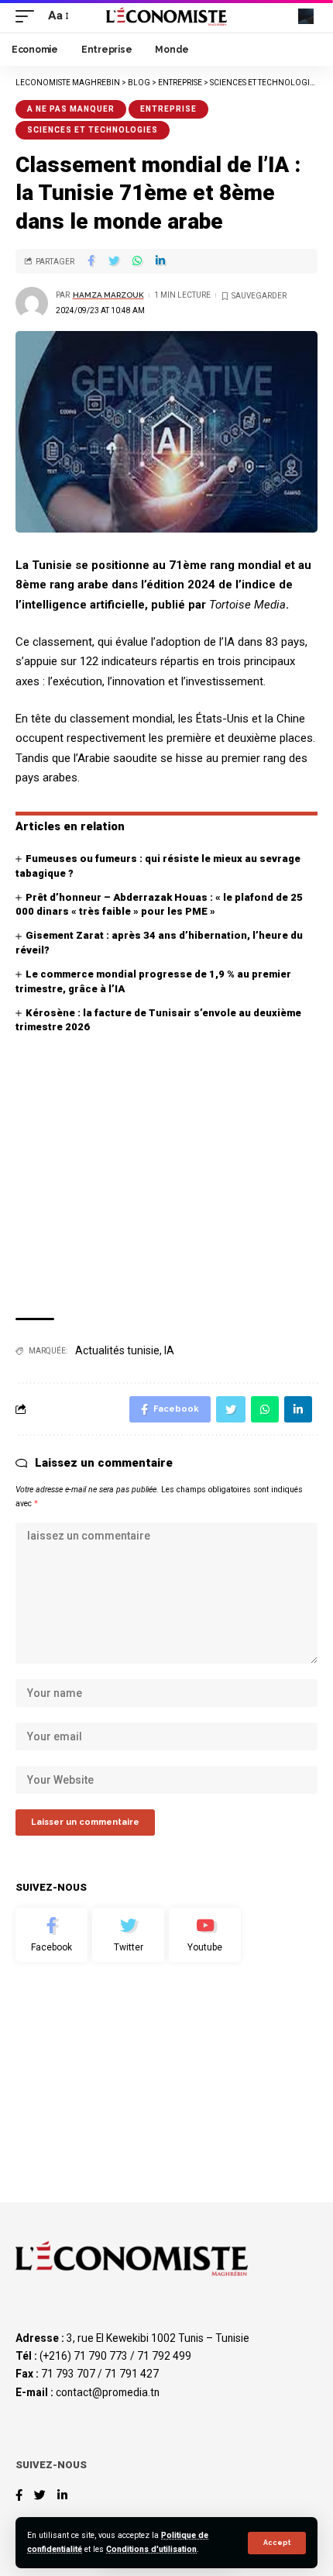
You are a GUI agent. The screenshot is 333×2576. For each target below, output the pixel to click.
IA (169, 1350)
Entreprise (168, 109)
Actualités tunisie (117, 1350)
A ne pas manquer (71, 109)
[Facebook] (51, 1935)
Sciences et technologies (93, 130)
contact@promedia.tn (108, 2392)
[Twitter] (128, 1935)
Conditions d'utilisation (151, 2549)
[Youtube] (205, 1935)
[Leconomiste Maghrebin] (166, 16)
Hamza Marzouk (108, 295)
